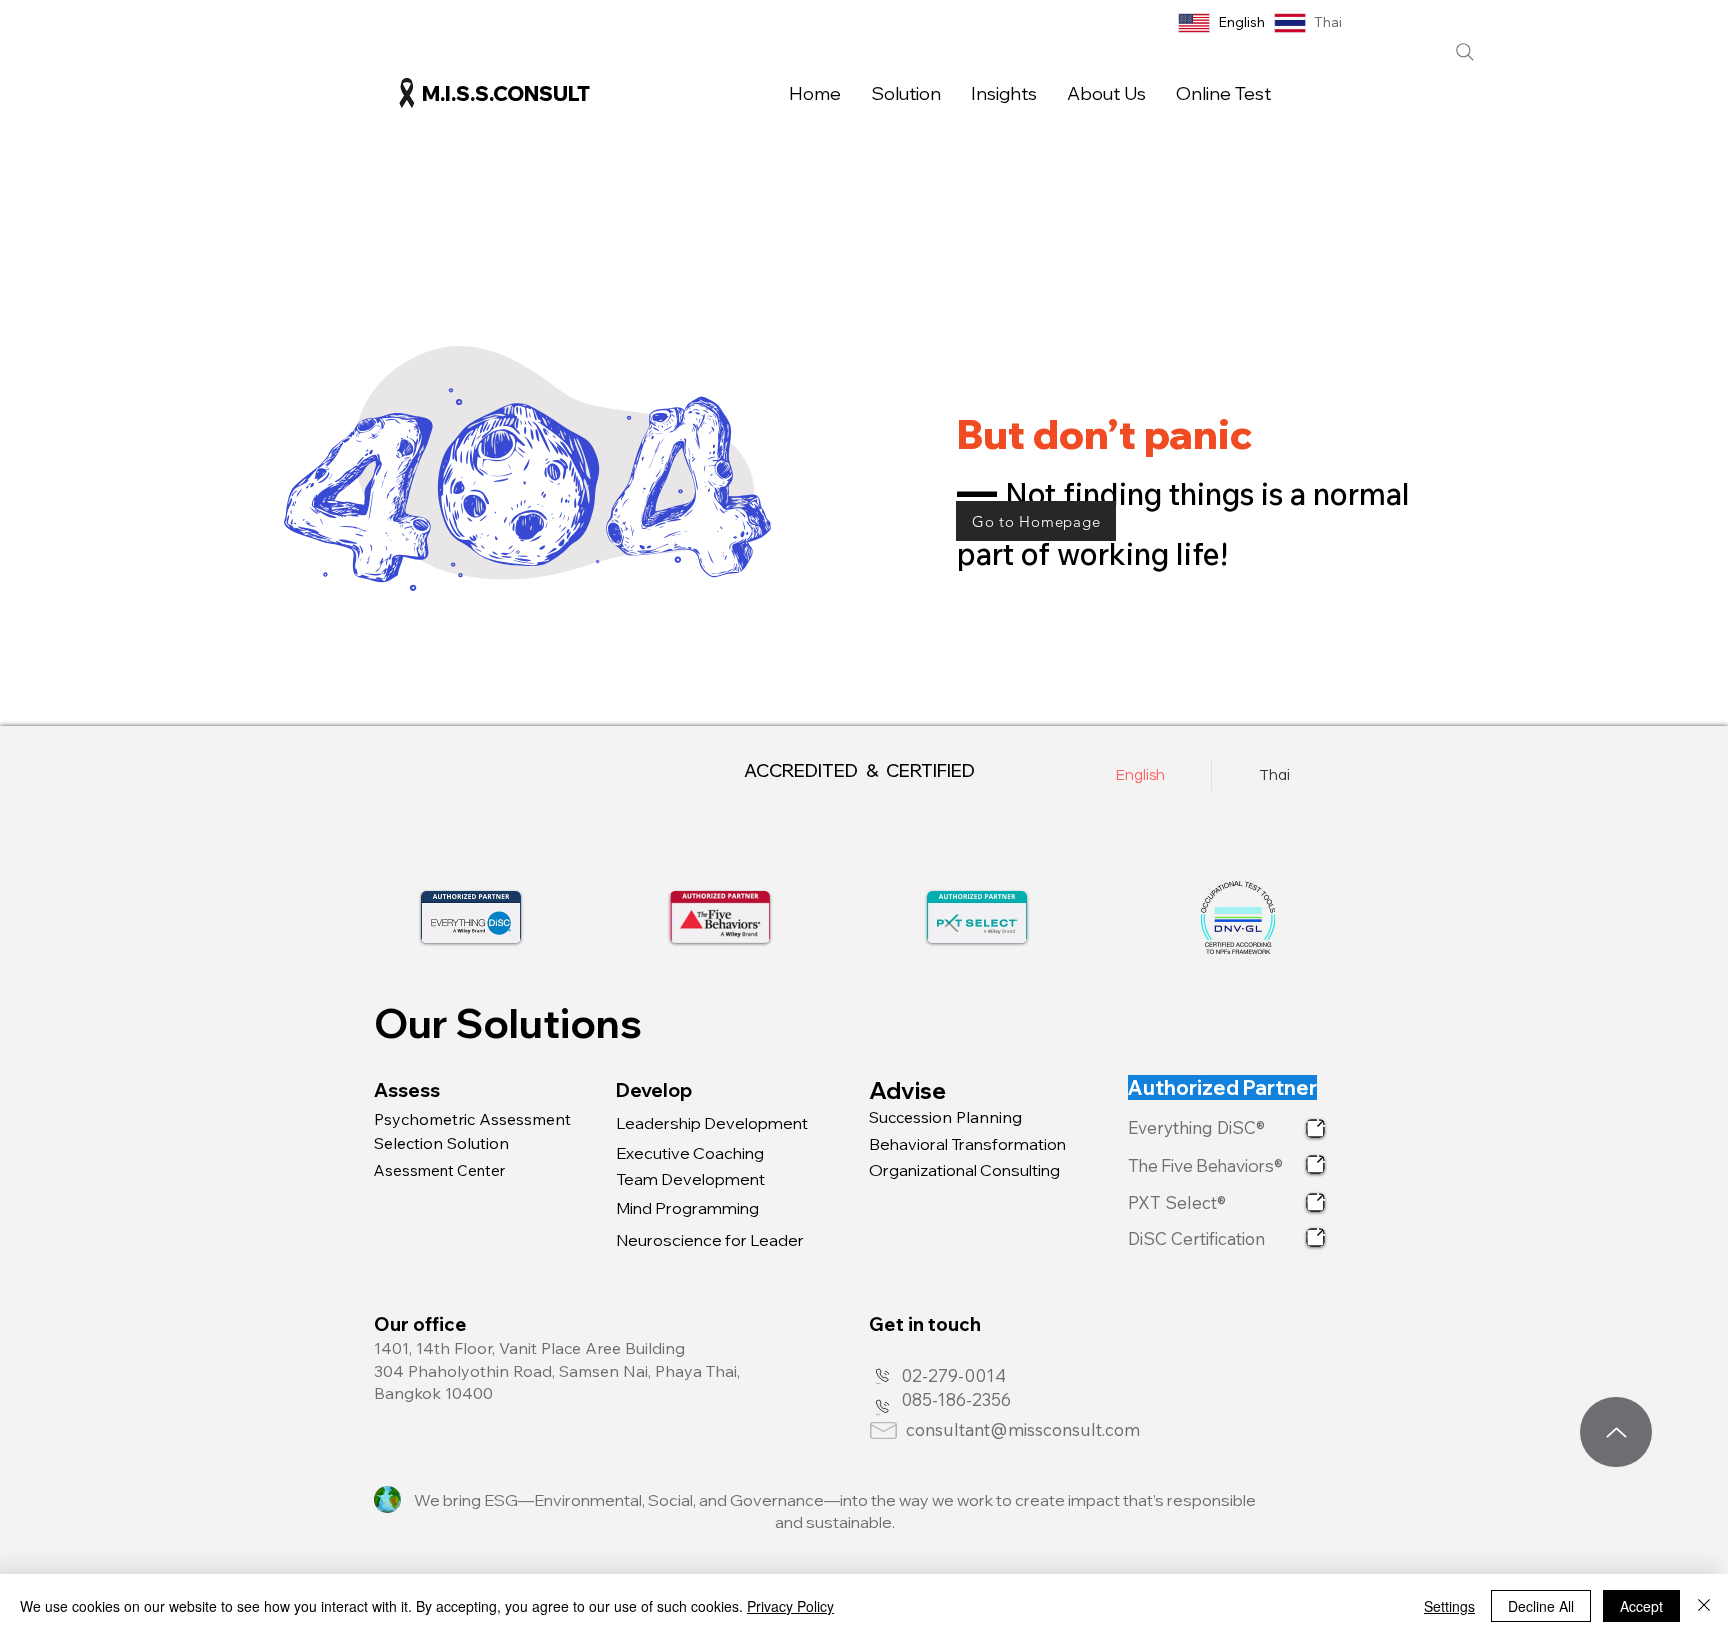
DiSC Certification (1198, 1238)
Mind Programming (687, 1208)
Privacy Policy (790, 1606)
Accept (1641, 1606)
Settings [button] (1449, 1606)
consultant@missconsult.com (1023, 1429)
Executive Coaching (690, 1153)
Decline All (1541, 1606)
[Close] (1704, 1606)
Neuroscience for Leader (710, 1240)
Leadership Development (712, 1123)
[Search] (1465, 52)
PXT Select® (1179, 1202)
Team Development (690, 1179)
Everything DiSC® (1198, 1127)
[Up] (1616, 1432)
